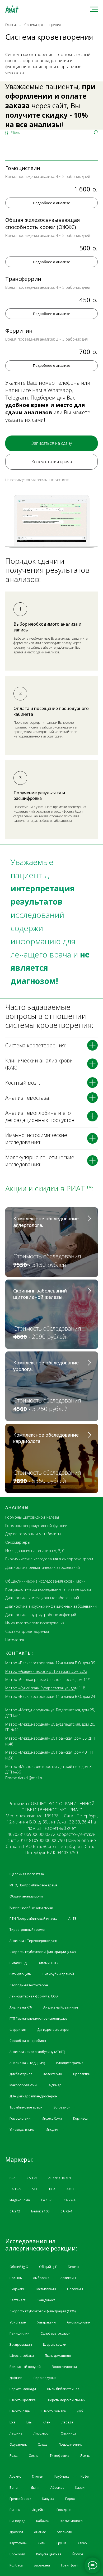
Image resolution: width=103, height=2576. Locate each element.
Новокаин (75, 2289)
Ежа (12, 2422)
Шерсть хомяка (54, 2411)
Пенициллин (20, 2333)
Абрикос (57, 2488)
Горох (70, 2499)
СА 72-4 (69, 2200)
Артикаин (68, 2278)
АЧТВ (72, 1919)
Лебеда (67, 2422)
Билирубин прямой (58, 1974)
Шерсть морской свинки (66, 2400)
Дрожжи (16, 2532)
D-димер (55, 2085)
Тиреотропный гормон (28, 1930)
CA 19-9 (15, 2189)
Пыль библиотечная (63, 2389)
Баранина (42, 2565)
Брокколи (17, 2554)
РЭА (13, 2178)
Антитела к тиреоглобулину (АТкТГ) (37, 2052)
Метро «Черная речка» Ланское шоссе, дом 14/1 (48, 1679)
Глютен (38, 2476)
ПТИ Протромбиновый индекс (33, 1919)
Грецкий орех (20, 2499)
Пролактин (82, 2074)
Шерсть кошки (55, 2344)
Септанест (17, 2300)
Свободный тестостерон (29, 1985)
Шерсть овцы (20, 2411)
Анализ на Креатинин (61, 2007)
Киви (42, 2543)
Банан (15, 2488)
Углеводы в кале (22, 2130)
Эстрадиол (62, 2107)
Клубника (62, 2476)
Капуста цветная (49, 2554)
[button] (51, 443)
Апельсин (64, 2532)
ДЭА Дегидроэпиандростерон (33, 2096)
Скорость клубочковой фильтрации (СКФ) (43, 1952)
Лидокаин (17, 2289)
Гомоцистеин (20, 2118)
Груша (62, 2543)
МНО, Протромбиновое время (34, 1885)
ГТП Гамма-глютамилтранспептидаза (38, 2018)
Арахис (15, 2476)
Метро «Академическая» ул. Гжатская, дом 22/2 (46, 1671)
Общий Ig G (19, 2267)
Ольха (43, 2444)
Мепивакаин (46, 2289)
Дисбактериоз (21, 2074)
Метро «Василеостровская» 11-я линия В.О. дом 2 (49, 1696)
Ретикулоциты (20, 1974)
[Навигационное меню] (94, 9)
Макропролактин (23, 2085)
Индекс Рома (20, 2200)
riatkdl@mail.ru (31, 1778)
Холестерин (53, 2074)
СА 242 (15, 2211)
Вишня (15, 2510)
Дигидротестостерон (54, 2030)
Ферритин (18, 2030)
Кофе (85, 2476)
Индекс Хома (52, 2118)
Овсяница (69, 2433)
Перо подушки (45, 2378)
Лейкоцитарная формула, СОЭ (34, 1996)
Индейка (39, 2510)
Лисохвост (42, 2433)
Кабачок (43, 2521)
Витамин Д (18, 1963)
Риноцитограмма (70, 2063)
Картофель (18, 2543)
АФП (70, 2189)
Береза (74, 2267)
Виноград (17, 2521)
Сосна (34, 2456)
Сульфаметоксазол (56, 2333)
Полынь (16, 2278)
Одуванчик (18, 2444)
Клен (47, 2422)
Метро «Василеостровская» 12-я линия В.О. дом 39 (50, 1663)
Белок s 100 (40, 2211)
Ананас (40, 2532)
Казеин (81, 2488)
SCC (35, 2189)
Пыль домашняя (58, 2356)
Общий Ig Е (48, 2267)
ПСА (52, 2189)
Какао (82, 2543)
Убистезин (18, 2322)
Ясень (85, 2456)
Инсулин (53, 2130)
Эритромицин (21, 2344)
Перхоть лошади (23, 2389)
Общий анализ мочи (26, 1896)
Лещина (16, 2433)
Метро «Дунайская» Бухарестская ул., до (40, 1688)
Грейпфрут (69, 2565)
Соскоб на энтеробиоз (28, 2041)
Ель (29, 2422)
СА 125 (32, 2178)
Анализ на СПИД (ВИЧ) (27, 2063)
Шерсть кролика (23, 2400)
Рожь (14, 2456)
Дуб (80, 2411)
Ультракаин (46, 2322)
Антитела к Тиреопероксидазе (34, 1941)
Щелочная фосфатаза (27, 1874)
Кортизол (81, 2118)
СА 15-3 (47, 2200)
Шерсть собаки (22, 2356)
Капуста (48, 2499)
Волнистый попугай (25, 2367)
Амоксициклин (79, 2322)
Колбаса (16, 2565)
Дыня (35, 2488)
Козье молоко (72, 2521)
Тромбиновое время (26, 2107)
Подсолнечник (70, 2444)
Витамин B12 (48, 1963)
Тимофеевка (59, 2456)
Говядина (64, 2510)
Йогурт (78, 2554)
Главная (11, 25)
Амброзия (41, 2278)
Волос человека (64, 2367)
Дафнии (16, 2378)
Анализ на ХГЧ (21, 2007)
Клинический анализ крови (31, 1907)
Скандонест (46, 2300)
